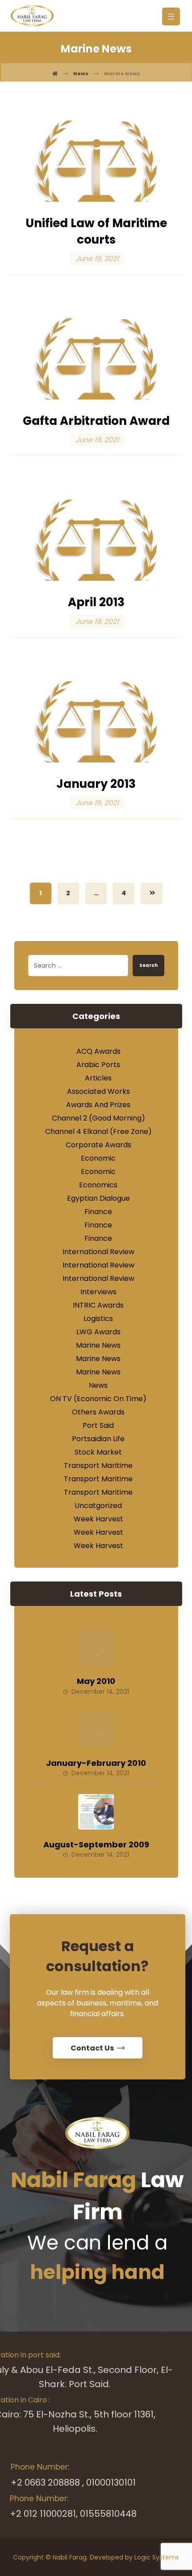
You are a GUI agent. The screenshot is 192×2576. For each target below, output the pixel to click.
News (98, 1385)
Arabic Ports (98, 1065)
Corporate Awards (98, 1145)
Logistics (98, 1319)
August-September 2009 (96, 1844)
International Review (98, 1252)
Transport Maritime (98, 1465)
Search (148, 965)
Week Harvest (98, 1519)
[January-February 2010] (96, 1730)
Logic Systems (157, 2557)
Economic (98, 1158)
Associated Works (98, 1091)
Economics (98, 1185)
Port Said (98, 1425)
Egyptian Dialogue (98, 1198)
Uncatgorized (98, 1506)
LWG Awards (98, 1332)
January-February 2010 (96, 1763)
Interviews (98, 1292)
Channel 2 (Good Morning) (98, 1118)
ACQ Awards (98, 1051)
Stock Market (98, 1452)
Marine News (98, 1345)
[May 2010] (96, 1648)
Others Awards (98, 1412)
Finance (98, 1212)
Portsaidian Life (98, 1439)
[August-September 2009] (96, 1812)
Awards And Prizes (98, 1105)
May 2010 (96, 1681)
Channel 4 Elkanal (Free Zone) (98, 1131)
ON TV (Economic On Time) (98, 1399)
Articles (98, 1078)
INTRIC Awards (98, 1305)
